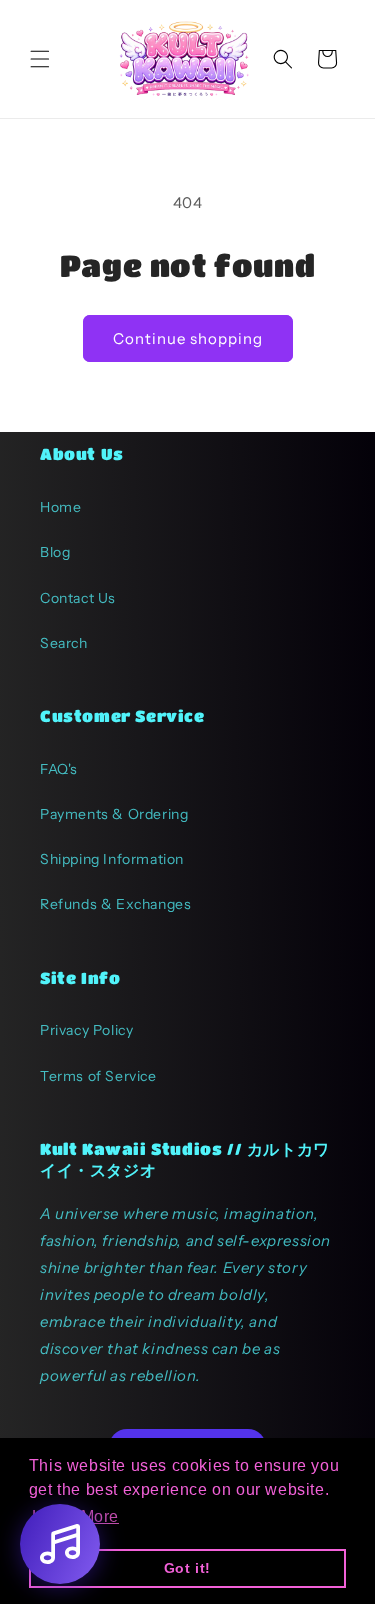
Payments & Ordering (114, 814)
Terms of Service (98, 1076)
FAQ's (59, 769)
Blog (55, 552)
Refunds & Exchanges (115, 904)
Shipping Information (112, 859)
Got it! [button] (187, 1568)
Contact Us (78, 598)
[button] (40, 59)
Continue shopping (188, 338)
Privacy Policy (86, 1030)
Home (60, 507)
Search (64, 643)
